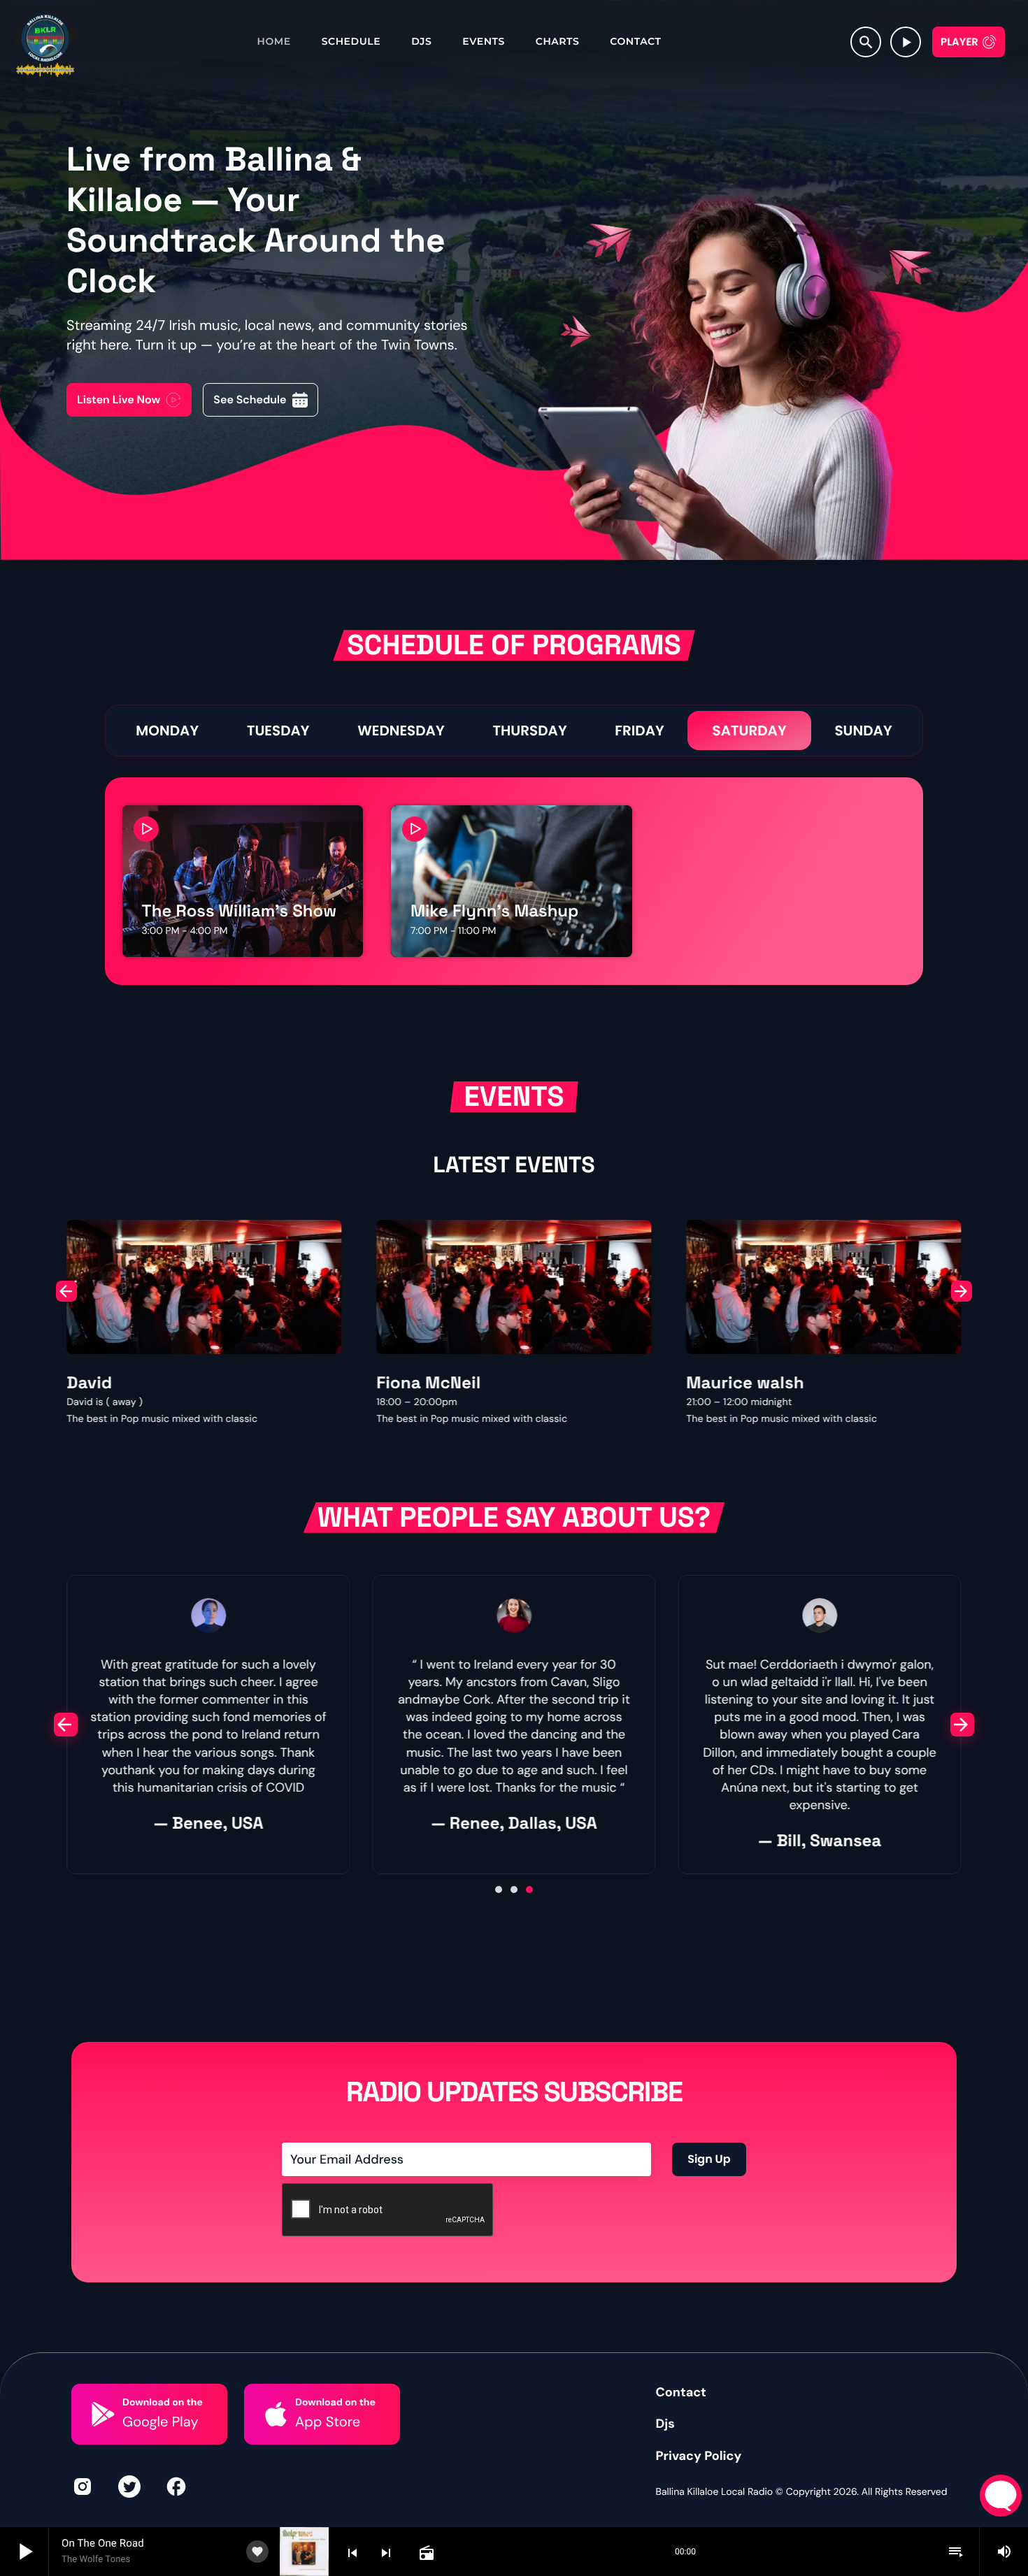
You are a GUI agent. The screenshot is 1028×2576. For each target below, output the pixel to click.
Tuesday (278, 731)
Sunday (863, 731)
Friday (639, 731)
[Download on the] (103, 2414)
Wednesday (401, 731)
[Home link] (45, 42)
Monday (167, 731)
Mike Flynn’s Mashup (494, 911)
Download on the (163, 2403)
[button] (66, 1291)
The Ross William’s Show (240, 911)
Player (959, 42)
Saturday (749, 731)
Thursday (529, 731)
